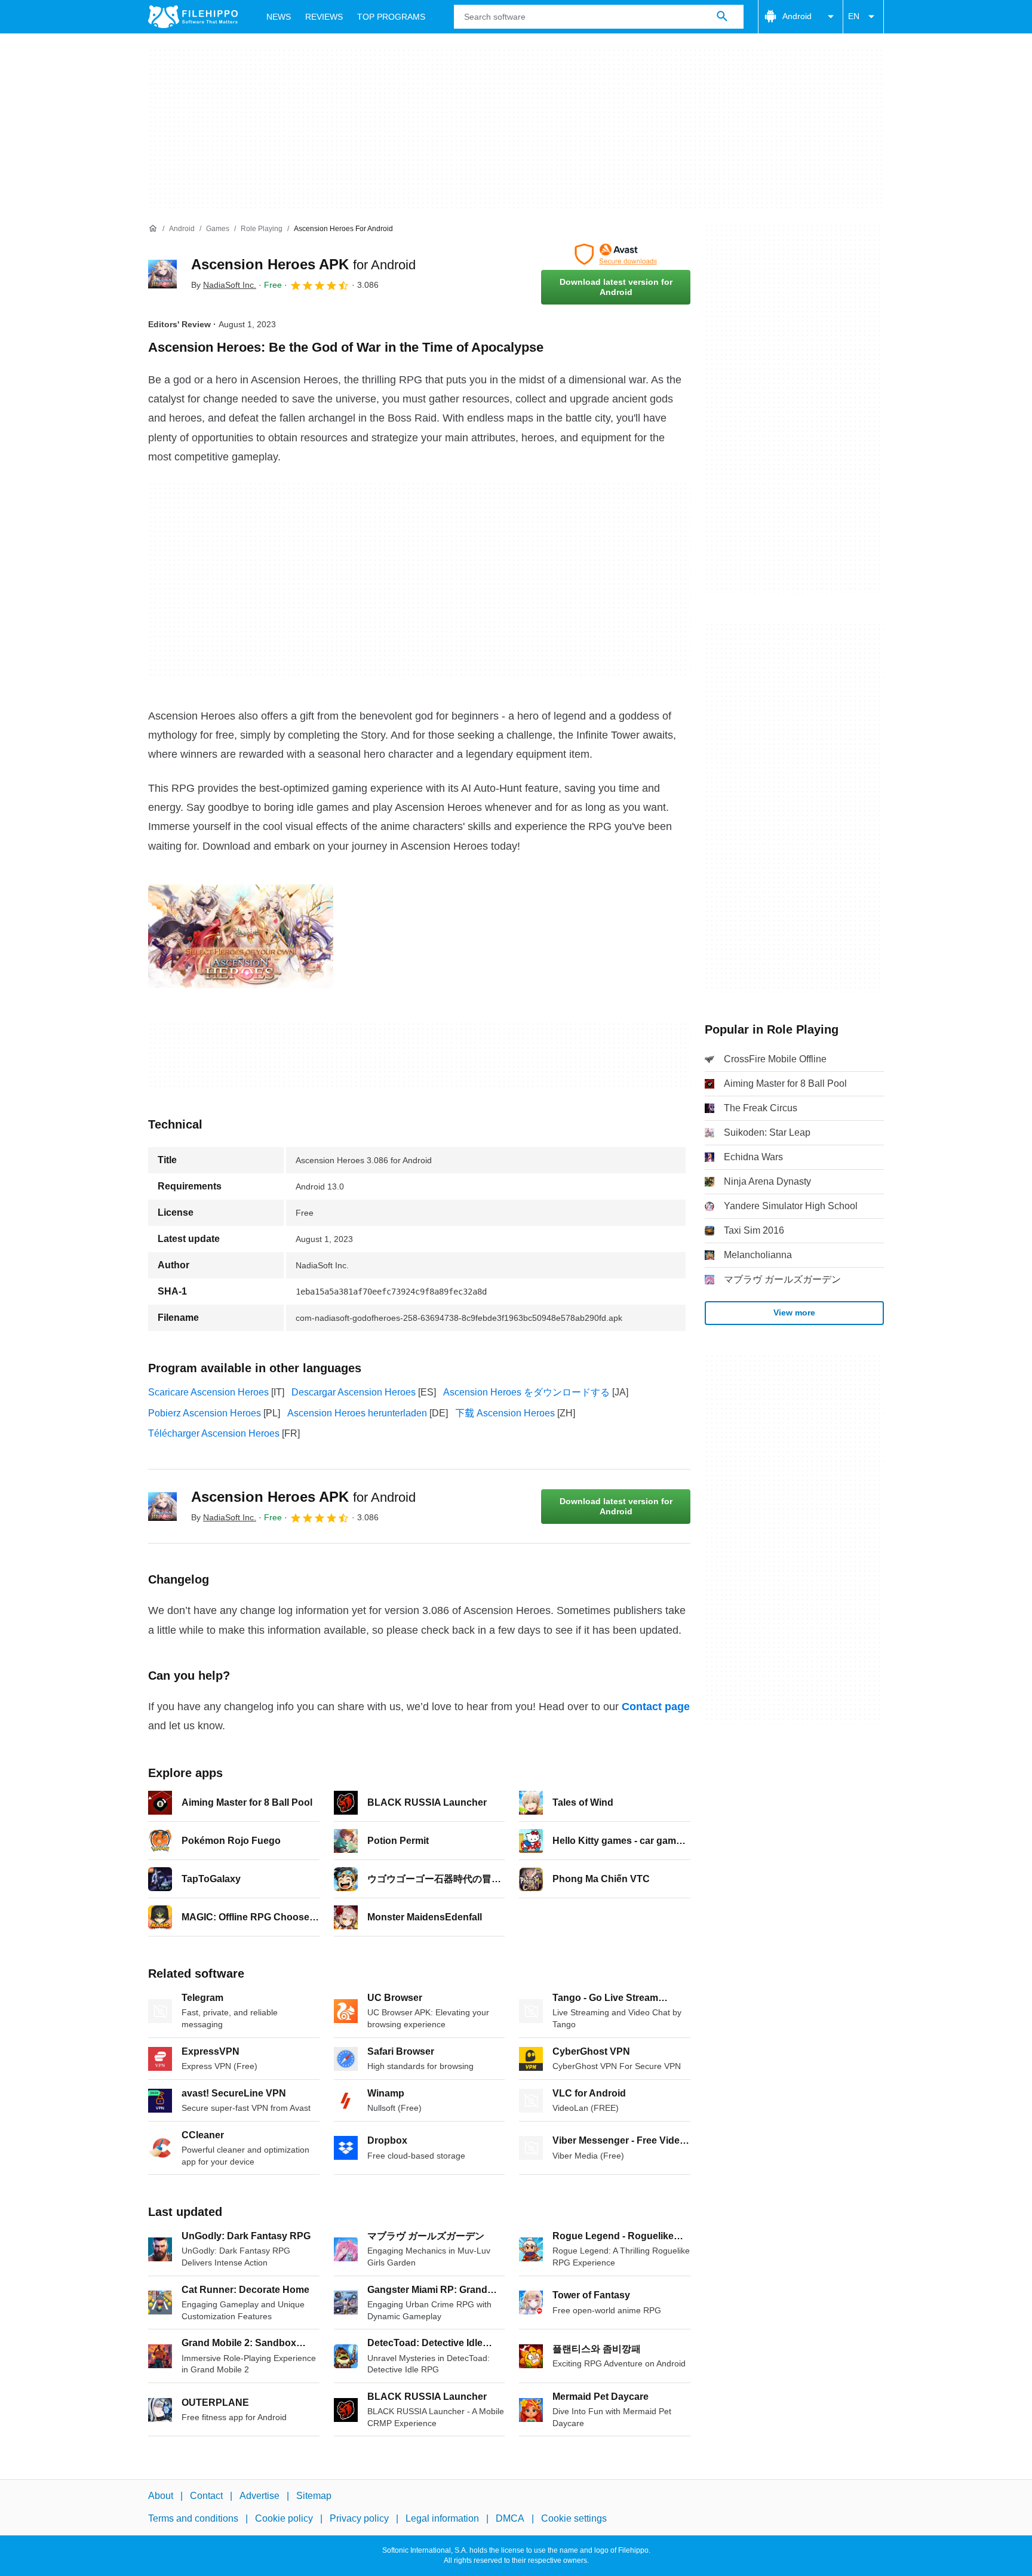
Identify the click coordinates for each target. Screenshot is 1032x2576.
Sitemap (314, 2496)
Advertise (259, 2496)
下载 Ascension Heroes (505, 1413)
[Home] (153, 229)
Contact (206, 2496)
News (279, 17)
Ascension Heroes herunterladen (357, 1413)
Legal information (442, 2519)
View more (794, 1312)
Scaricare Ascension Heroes (208, 1392)
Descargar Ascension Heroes (354, 1392)
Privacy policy (359, 2519)
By (224, 285)
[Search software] (722, 17)
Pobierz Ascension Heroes (205, 1413)
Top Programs (391, 17)
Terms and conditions (193, 2519)
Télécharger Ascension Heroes (214, 1433)
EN (854, 16)
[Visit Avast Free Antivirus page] (616, 254)
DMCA (510, 2519)
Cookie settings (574, 2519)
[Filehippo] (193, 17)
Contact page (656, 1707)
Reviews (324, 17)
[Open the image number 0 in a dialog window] (241, 936)
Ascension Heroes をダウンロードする (526, 1392)
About (161, 2496)
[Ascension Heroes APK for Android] (162, 274)
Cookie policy (284, 2519)
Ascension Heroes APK (303, 264)
